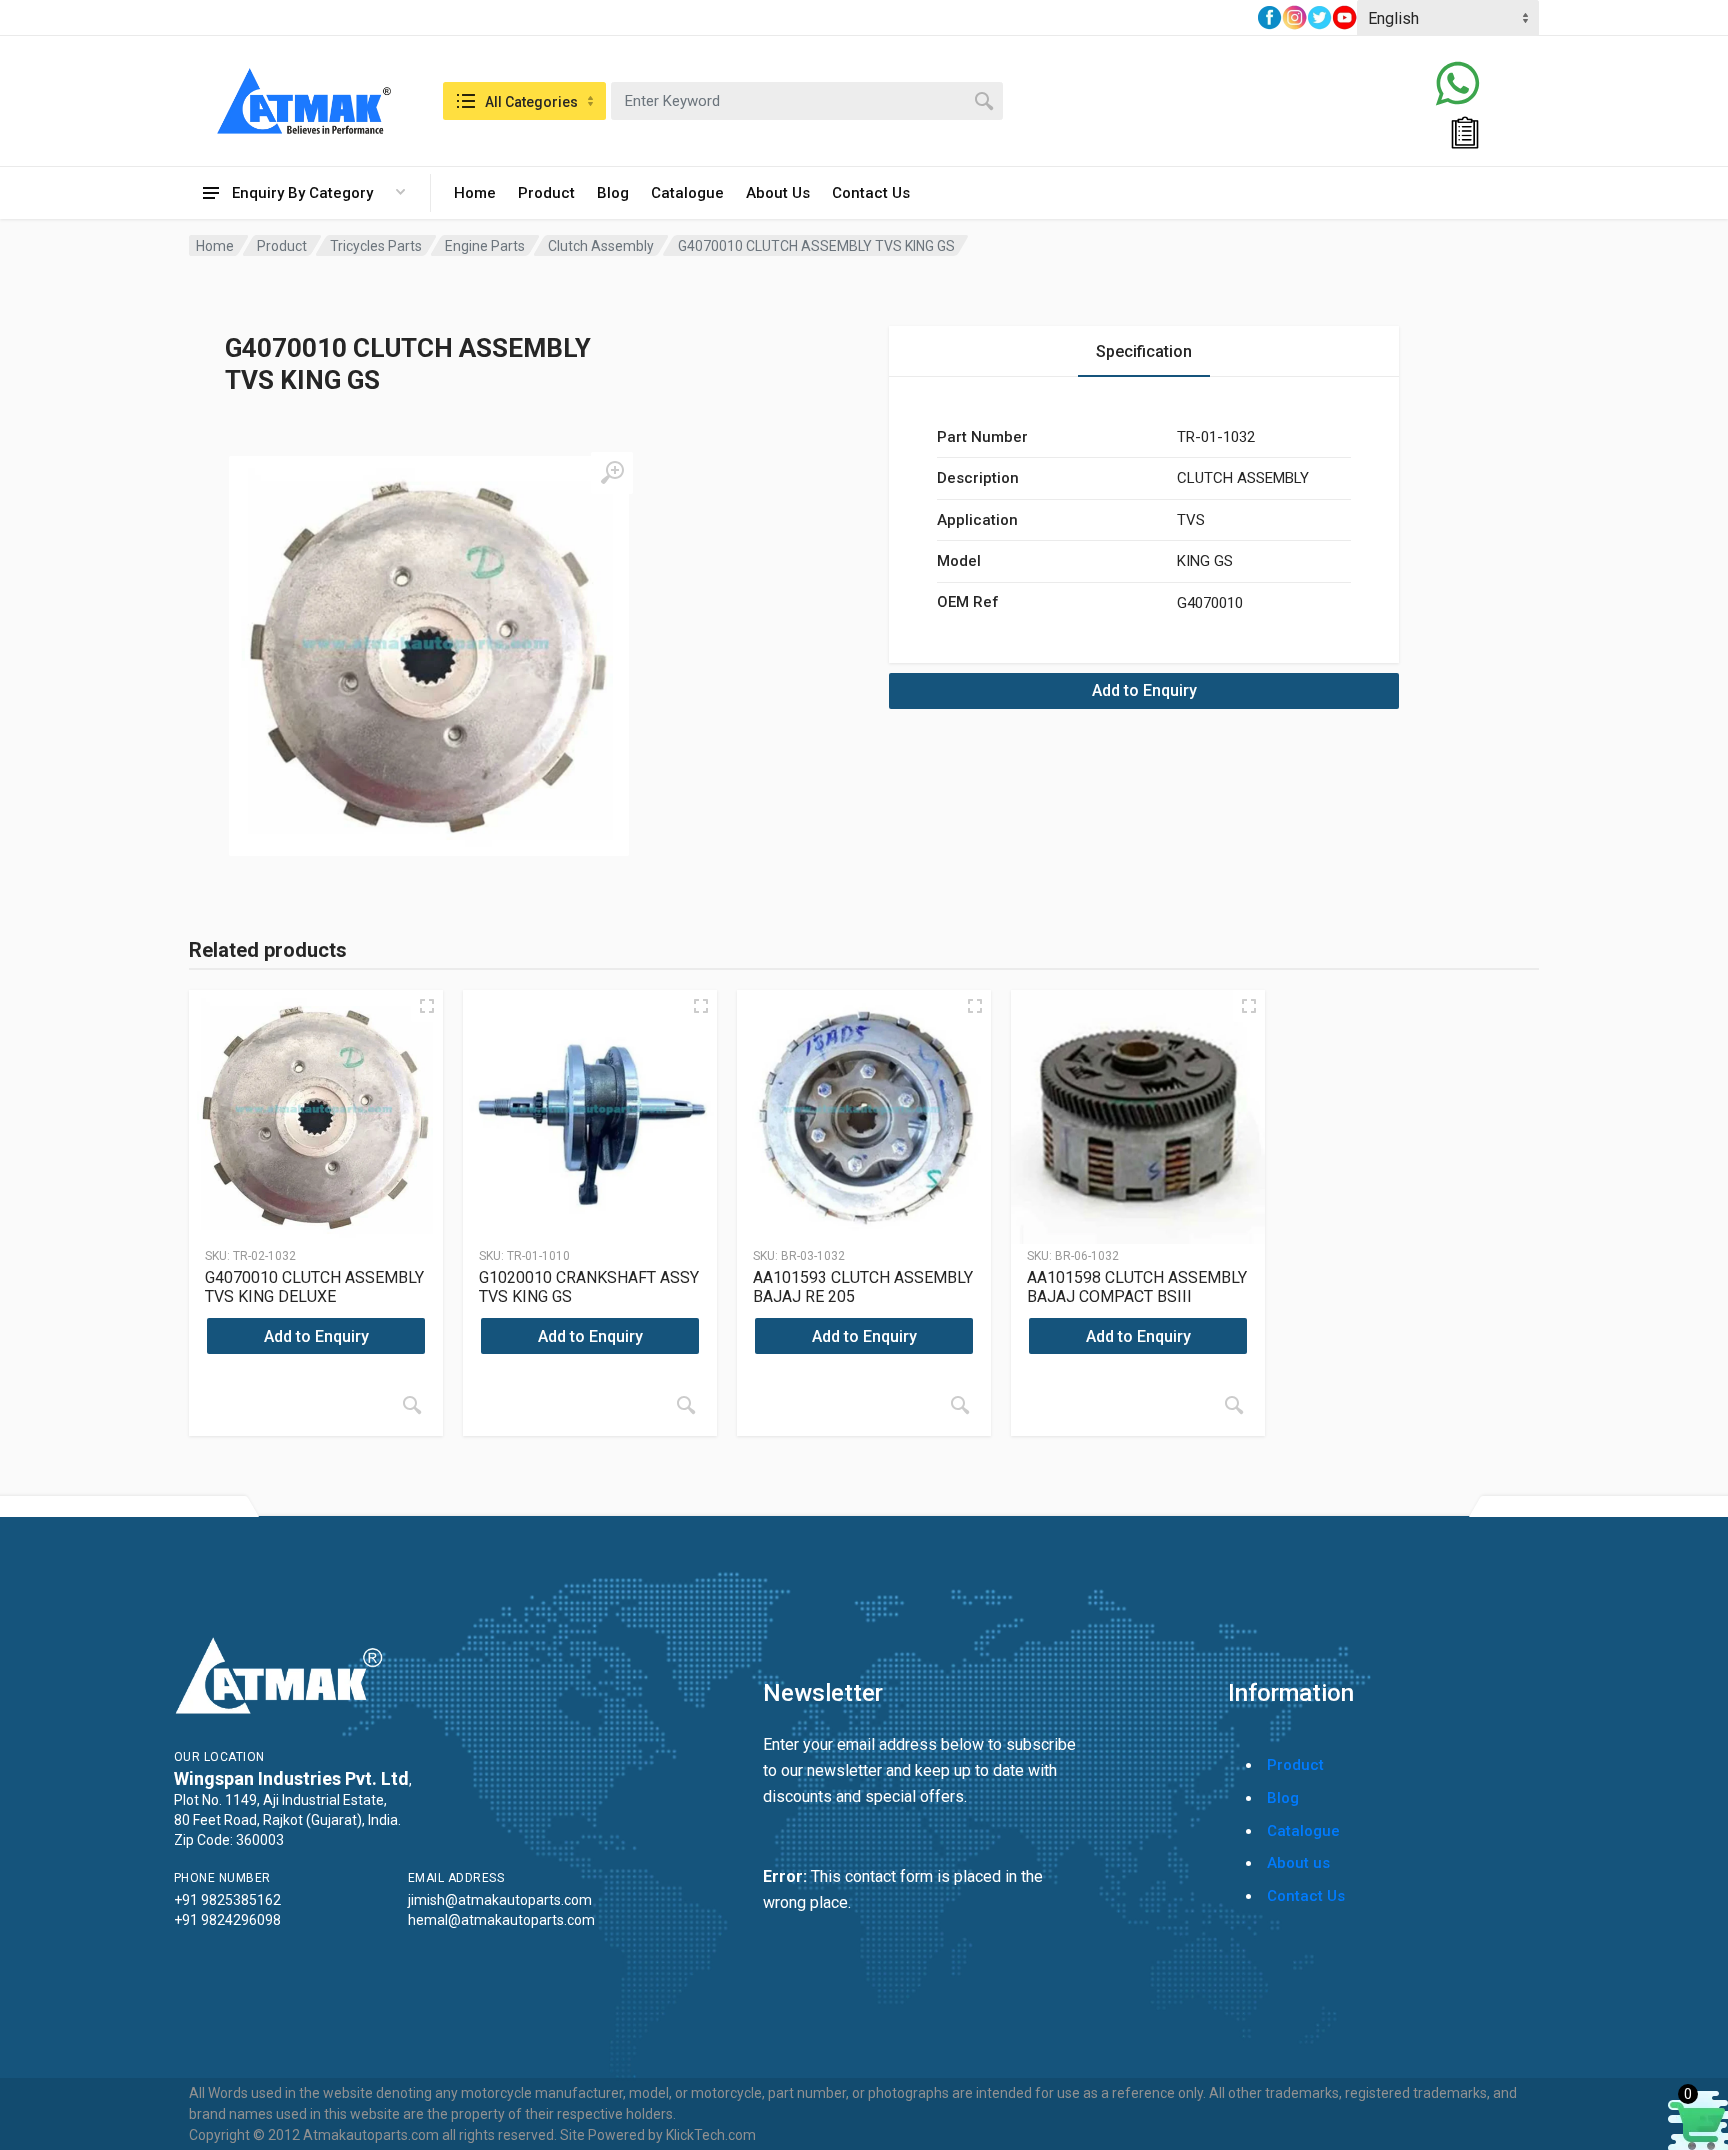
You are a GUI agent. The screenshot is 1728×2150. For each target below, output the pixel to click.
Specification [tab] (1144, 351)
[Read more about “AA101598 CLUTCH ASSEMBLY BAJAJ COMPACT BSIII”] (1234, 1405)
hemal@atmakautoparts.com (501, 1920)
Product (546, 193)
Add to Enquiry (1144, 690)
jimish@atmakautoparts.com (500, 1900)
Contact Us (871, 193)
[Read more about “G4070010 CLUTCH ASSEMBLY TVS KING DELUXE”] (412, 1405)
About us (1298, 1863)
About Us (778, 193)
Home (475, 193)
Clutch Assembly (601, 246)
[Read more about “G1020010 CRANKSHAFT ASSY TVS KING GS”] (686, 1405)
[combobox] (807, 101)
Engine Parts (485, 246)
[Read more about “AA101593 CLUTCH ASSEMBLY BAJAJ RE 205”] (960, 1405)
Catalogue (687, 193)
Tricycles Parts (376, 246)
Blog (613, 193)
